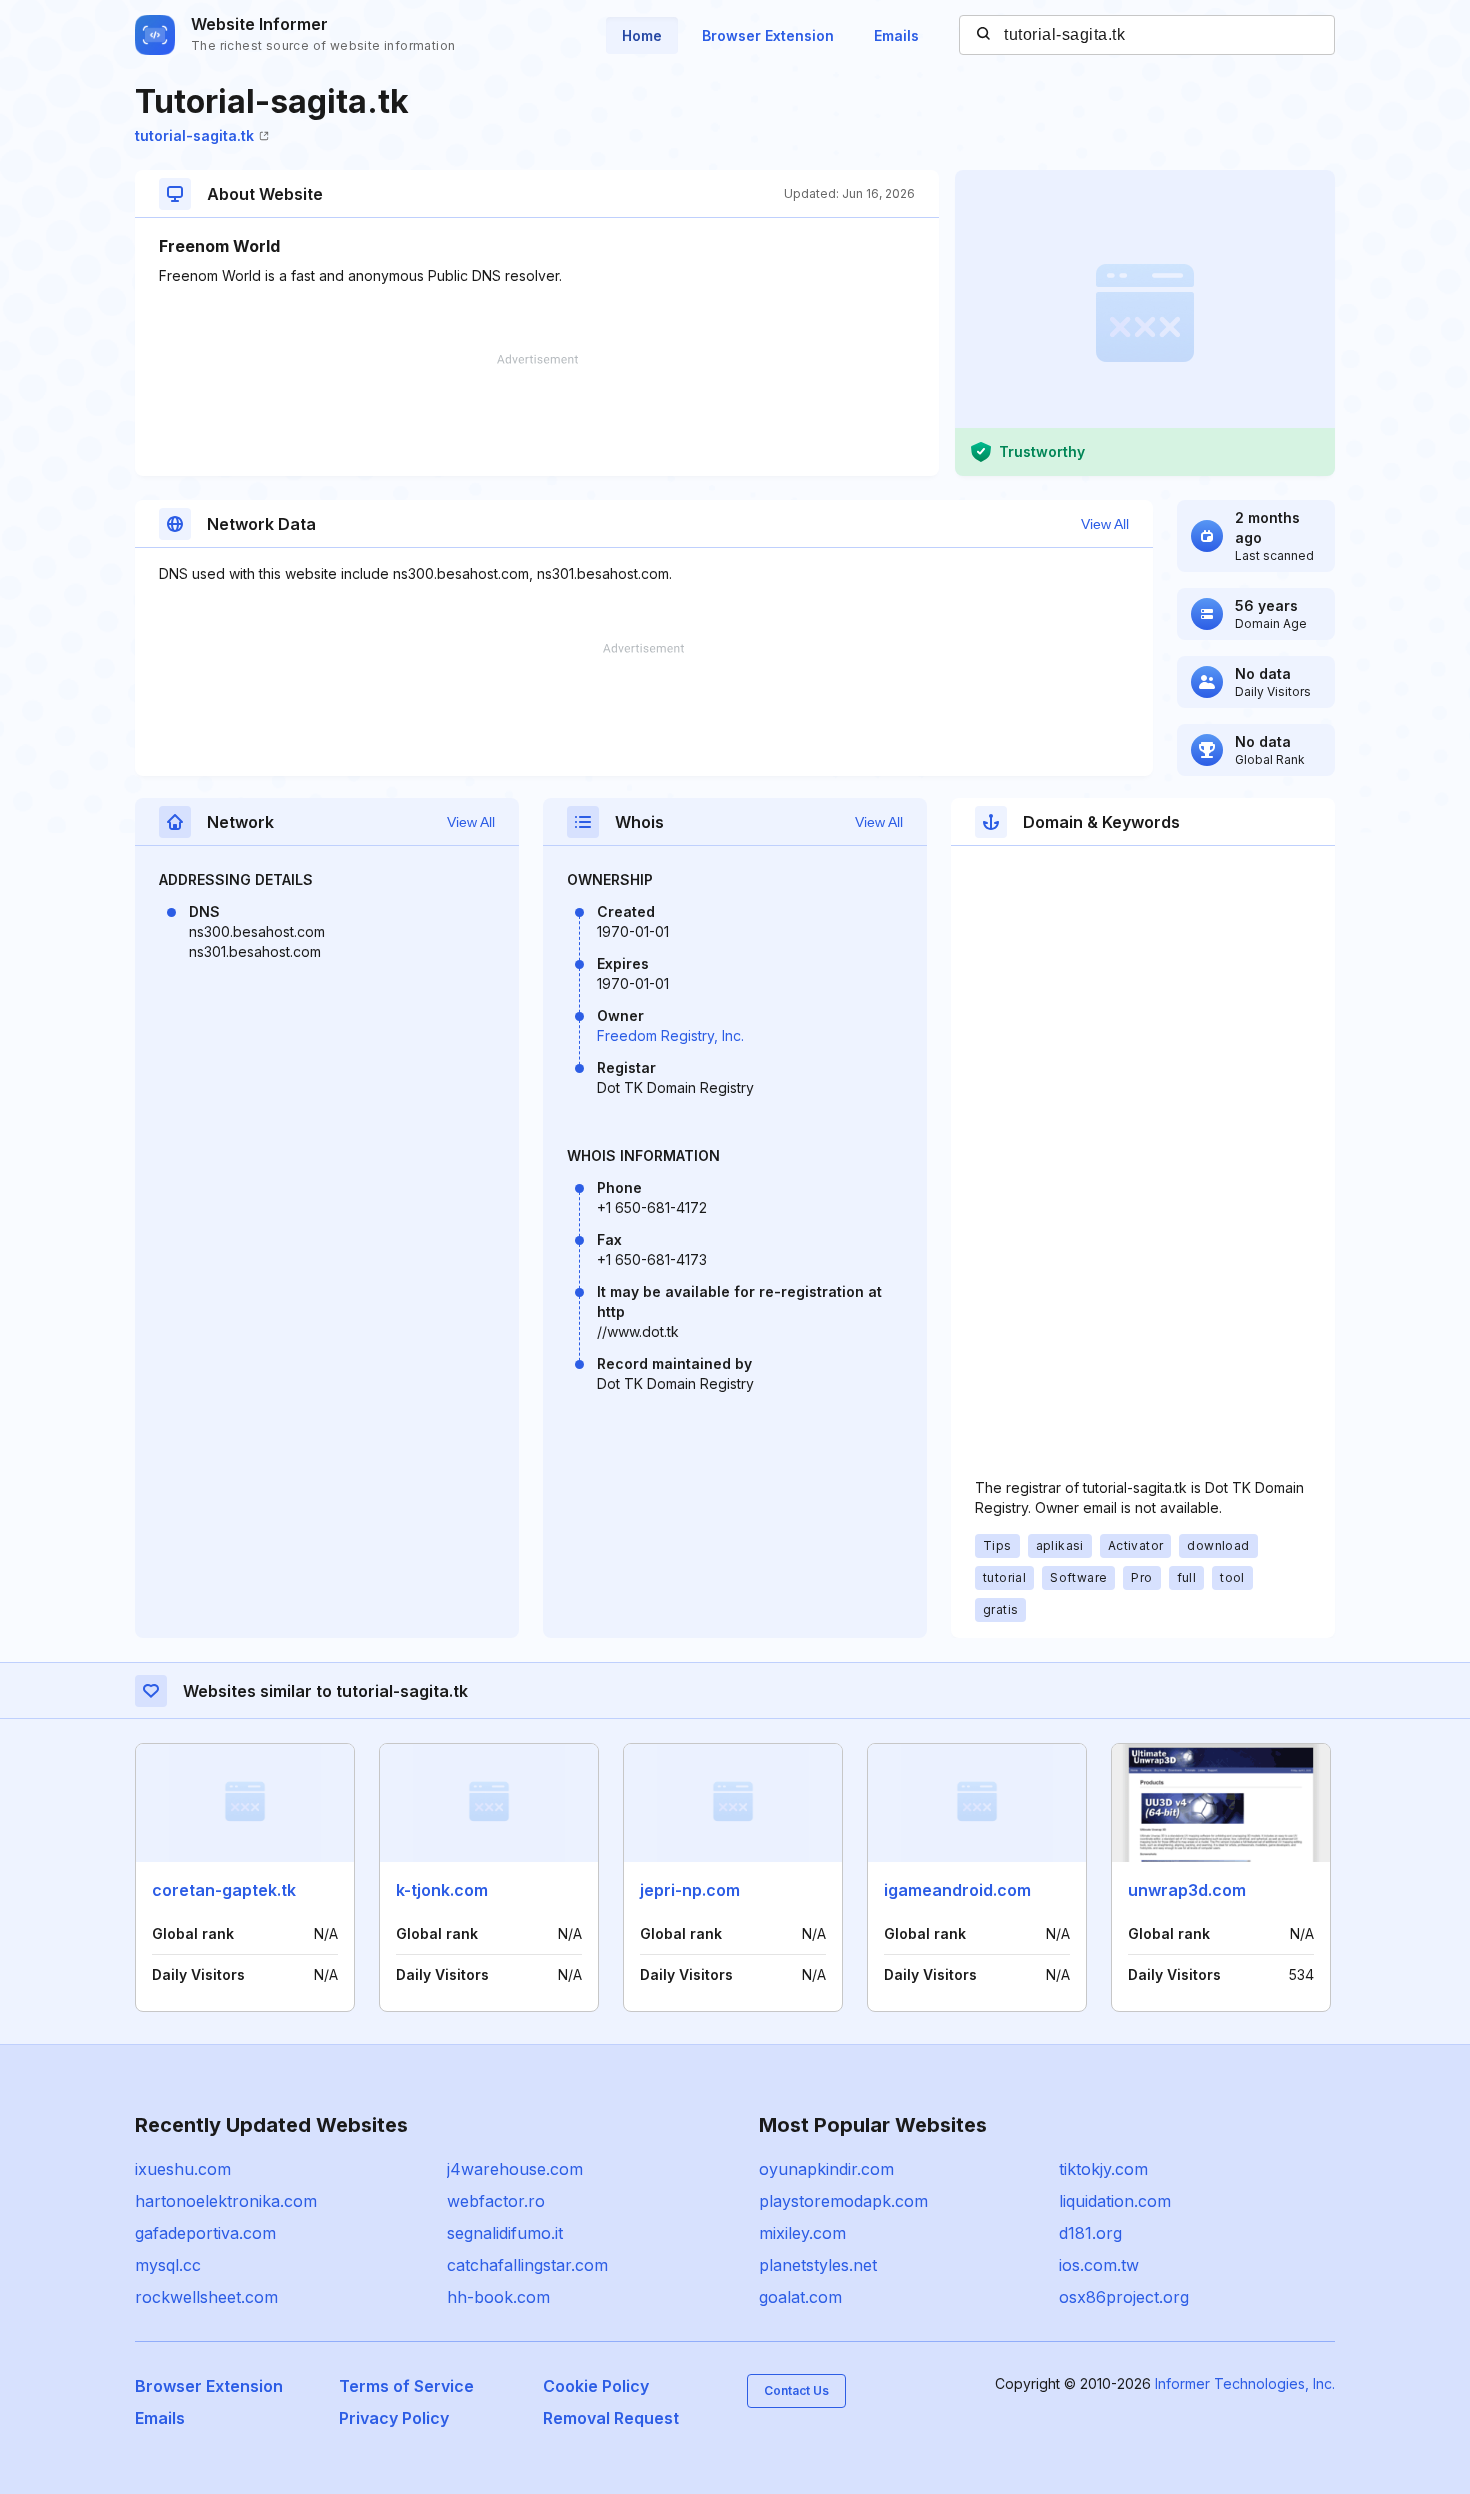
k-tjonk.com (442, 1890)
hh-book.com (498, 2297)
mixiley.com (802, 2233)
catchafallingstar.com (527, 2265)
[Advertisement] (537, 415)
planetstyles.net (818, 2265)
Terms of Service (406, 2386)
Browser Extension (768, 35)
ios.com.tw (1099, 2265)
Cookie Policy (596, 2386)
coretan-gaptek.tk (224, 1890)
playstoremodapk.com (843, 2201)
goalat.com (800, 2297)
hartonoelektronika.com (226, 2201)
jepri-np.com (690, 1890)
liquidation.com (1115, 2201)
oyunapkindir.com (826, 2169)
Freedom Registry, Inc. (670, 1035)
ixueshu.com (183, 2169)
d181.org (1090, 2233)
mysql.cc (168, 2265)
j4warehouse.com (515, 2169)
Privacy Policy (394, 2418)
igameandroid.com (957, 1890)
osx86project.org (1124, 2297)
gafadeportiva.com (205, 2233)
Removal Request (611, 2418)
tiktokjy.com (1103, 2169)
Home (642, 35)
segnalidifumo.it (505, 2233)
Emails (896, 35)
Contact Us (796, 2390)
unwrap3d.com (1187, 1890)
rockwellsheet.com (206, 2297)
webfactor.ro (496, 2201)
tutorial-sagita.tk (194, 135)
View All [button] (1105, 524)
